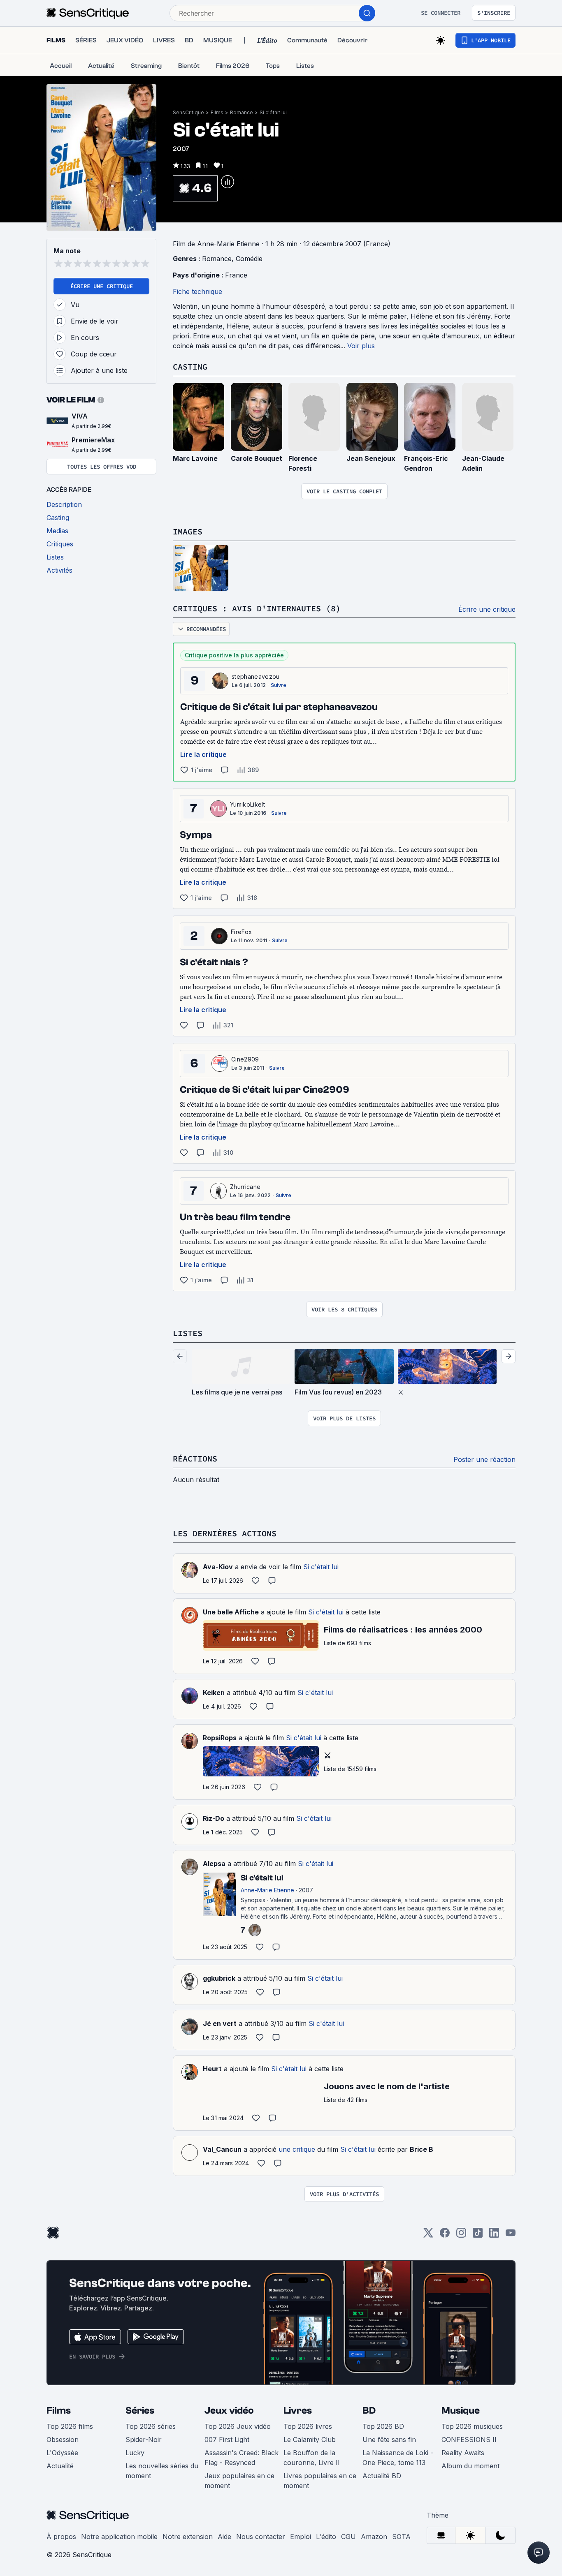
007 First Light (227, 2440)
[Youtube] (511, 2235)
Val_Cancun (222, 2149)
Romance (242, 112)
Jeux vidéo (229, 2411)
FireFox (241, 932)
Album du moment (470, 2466)
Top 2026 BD (383, 2426)
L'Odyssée (62, 2453)
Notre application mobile (119, 2537)
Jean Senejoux (371, 458)
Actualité (60, 2466)
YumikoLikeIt (247, 804)
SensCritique (188, 112)
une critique (297, 2149)
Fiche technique (197, 291)
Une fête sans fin (389, 2440)
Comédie (249, 259)
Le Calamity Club (310, 2440)
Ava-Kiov (218, 1567)
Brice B (421, 2149)
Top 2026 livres (308, 2426)
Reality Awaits (463, 2453)
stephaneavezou (255, 676)
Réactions (195, 1458)
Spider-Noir (144, 2440)
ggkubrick (219, 1978)
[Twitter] (428, 2235)
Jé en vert (220, 2023)
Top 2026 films (70, 2426)
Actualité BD (382, 2476)
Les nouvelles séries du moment (162, 2471)
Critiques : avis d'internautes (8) (257, 608)
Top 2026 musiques (472, 2426)
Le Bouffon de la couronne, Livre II (312, 2458)
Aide (224, 2537)
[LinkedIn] (494, 2235)
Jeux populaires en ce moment (239, 2481)
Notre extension (188, 2537)
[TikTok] (478, 2235)
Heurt (212, 2069)
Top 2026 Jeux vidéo (238, 2426)
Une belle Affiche (231, 1612)
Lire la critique (203, 754)
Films (217, 112)
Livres (298, 2411)
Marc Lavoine (195, 458)
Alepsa (214, 1864)
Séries (140, 2411)
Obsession (63, 2440)
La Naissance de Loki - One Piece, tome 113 (398, 2458)
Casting (190, 367)
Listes (188, 1333)
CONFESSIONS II (469, 2440)
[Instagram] (461, 2235)
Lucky (135, 2453)
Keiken (214, 1693)
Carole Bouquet (257, 458)
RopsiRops (220, 1738)
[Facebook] (445, 2235)
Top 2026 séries (151, 2426)
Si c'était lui (273, 112)
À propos (61, 2537)
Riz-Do (214, 1818)
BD (369, 2411)
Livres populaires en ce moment (320, 2481)
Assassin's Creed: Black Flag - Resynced (242, 2458)
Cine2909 (245, 1059)
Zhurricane (245, 1187)
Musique (461, 2411)
